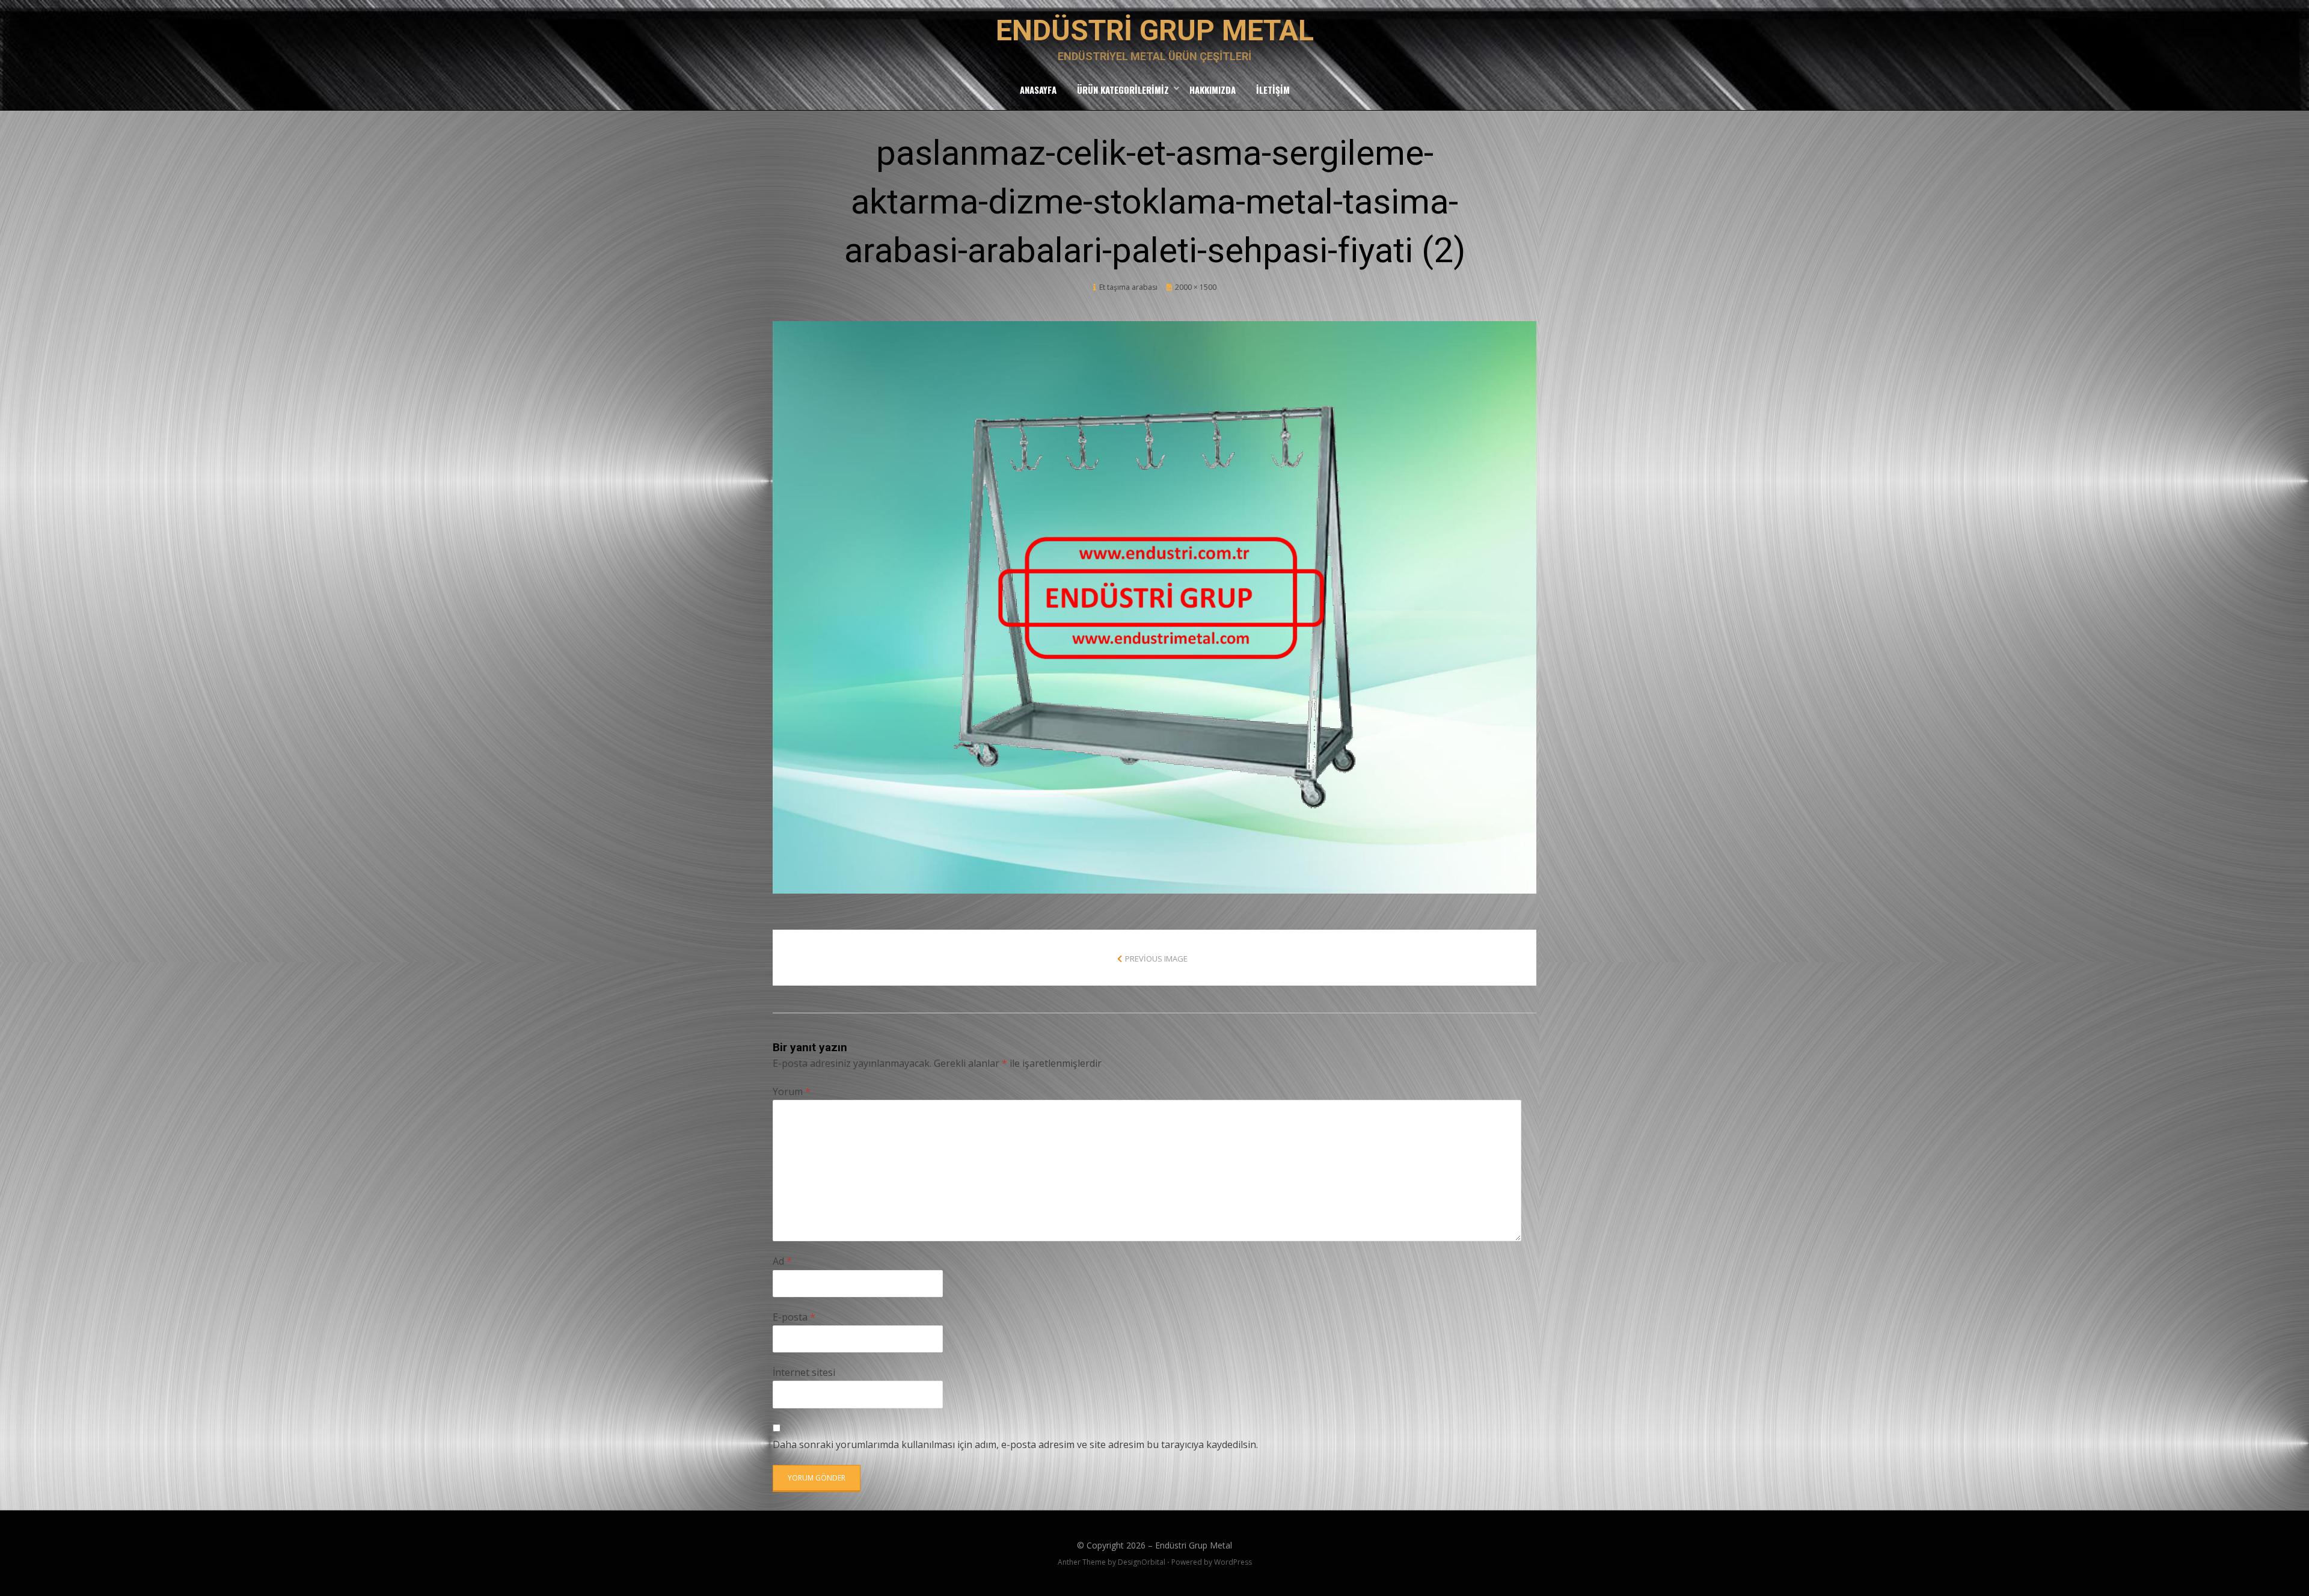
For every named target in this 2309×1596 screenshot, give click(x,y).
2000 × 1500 (1196, 287)
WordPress (1233, 1562)
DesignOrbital (1142, 1562)
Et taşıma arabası (1128, 287)
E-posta (794, 1317)
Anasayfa (1038, 90)
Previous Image (1156, 959)
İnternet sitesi (804, 1372)
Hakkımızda (1213, 90)
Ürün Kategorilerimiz (1123, 90)
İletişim (1273, 90)
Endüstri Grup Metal (1155, 30)
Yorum (792, 1091)
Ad (782, 1261)
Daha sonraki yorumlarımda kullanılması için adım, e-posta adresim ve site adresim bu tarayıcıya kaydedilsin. (1015, 1444)
